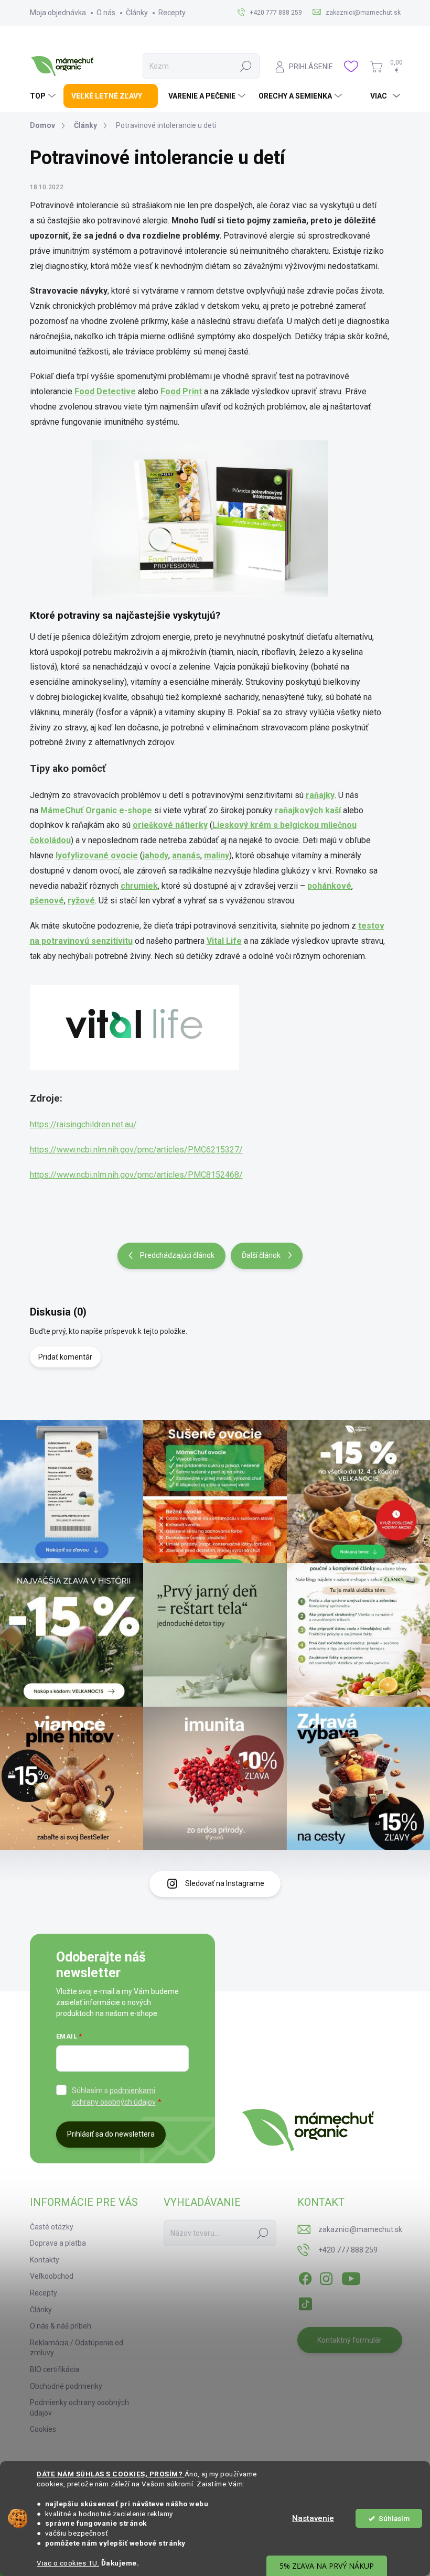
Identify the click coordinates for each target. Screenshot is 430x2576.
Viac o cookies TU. (68, 2563)
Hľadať (246, 66)
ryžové (81, 901)
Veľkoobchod (52, 2276)
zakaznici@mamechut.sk (360, 2229)
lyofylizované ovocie (97, 855)
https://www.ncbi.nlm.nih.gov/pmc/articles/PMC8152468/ (136, 1175)
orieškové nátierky (170, 825)
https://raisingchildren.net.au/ (83, 1124)
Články (137, 13)
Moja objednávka (58, 13)
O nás (106, 13)
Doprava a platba (58, 2243)
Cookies (43, 2429)
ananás (186, 855)
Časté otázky (52, 2227)
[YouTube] (351, 2277)
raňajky (320, 795)
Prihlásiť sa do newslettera (111, 2134)
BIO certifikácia (55, 2369)
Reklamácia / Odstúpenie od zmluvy (77, 2348)
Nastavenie (313, 2518)
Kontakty (45, 2260)
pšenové (47, 901)
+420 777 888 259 (348, 2250)
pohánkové (329, 886)
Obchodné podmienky (66, 2386)
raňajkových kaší (308, 810)
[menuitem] (44, 96)
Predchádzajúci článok (177, 1255)
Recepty (172, 13)
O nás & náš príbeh (61, 2326)
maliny (217, 855)
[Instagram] (326, 2277)
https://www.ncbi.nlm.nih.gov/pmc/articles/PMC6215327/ (136, 1150)
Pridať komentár (65, 1357)
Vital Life (224, 941)
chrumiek (139, 886)
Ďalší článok (261, 1255)
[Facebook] (305, 2277)
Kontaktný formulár (350, 2340)
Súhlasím (394, 2518)
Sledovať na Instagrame (225, 1883)
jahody (155, 855)
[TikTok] (305, 2302)
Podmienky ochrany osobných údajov (79, 2408)
